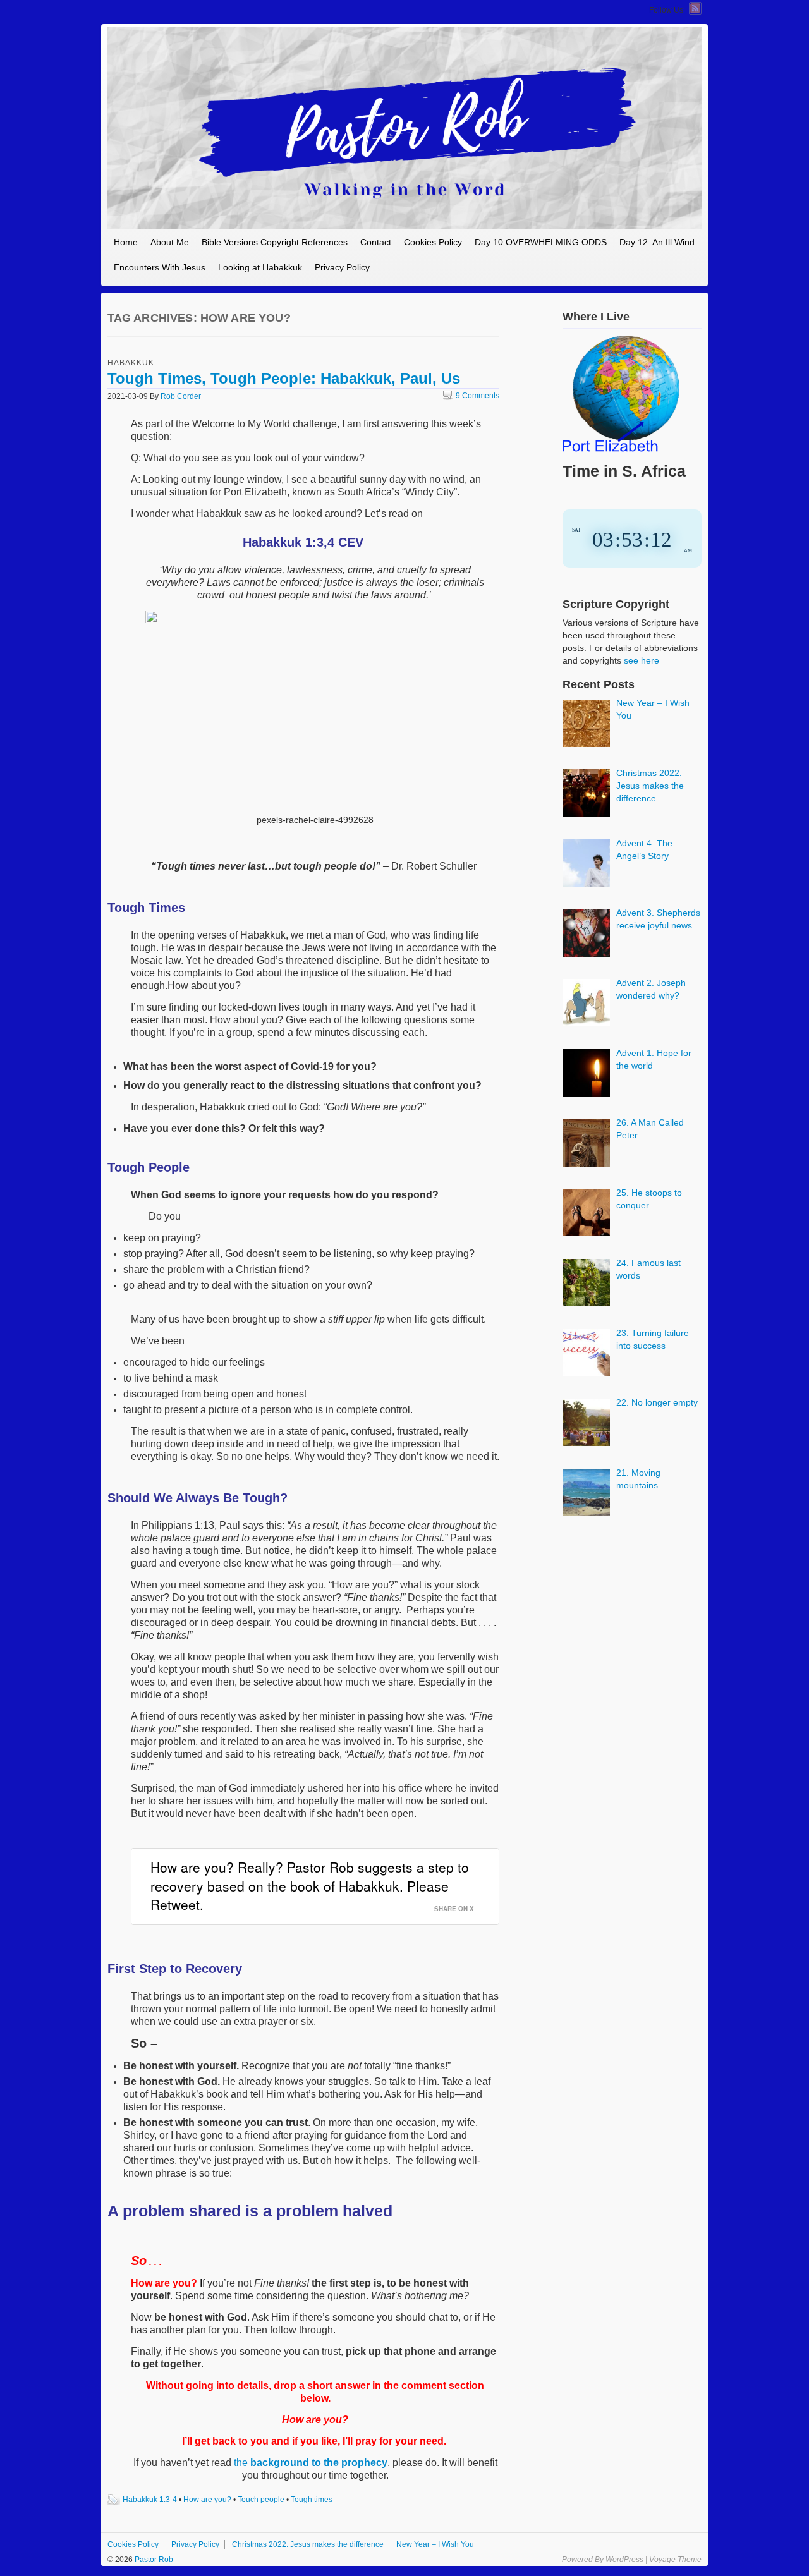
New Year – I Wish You (435, 2544)
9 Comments (471, 396)
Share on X (454, 1909)
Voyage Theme (675, 2560)
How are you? (207, 2500)
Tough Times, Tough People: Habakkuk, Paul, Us (284, 378)
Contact (376, 242)
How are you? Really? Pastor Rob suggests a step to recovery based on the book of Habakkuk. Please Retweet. (310, 1886)
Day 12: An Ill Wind (657, 242)
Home (126, 242)
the (311, 2463)
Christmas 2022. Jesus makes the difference (308, 2544)
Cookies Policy (433, 242)
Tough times (312, 2500)
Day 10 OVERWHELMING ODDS (541, 242)
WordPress (624, 2560)
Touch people (261, 2500)
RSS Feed (695, 8)
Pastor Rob (153, 2560)
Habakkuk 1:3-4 (150, 2500)
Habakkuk (131, 363)
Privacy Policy (342, 267)
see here (642, 660)
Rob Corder (181, 396)
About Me (170, 242)
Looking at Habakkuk (260, 267)
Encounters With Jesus (160, 267)
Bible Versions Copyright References (275, 242)
